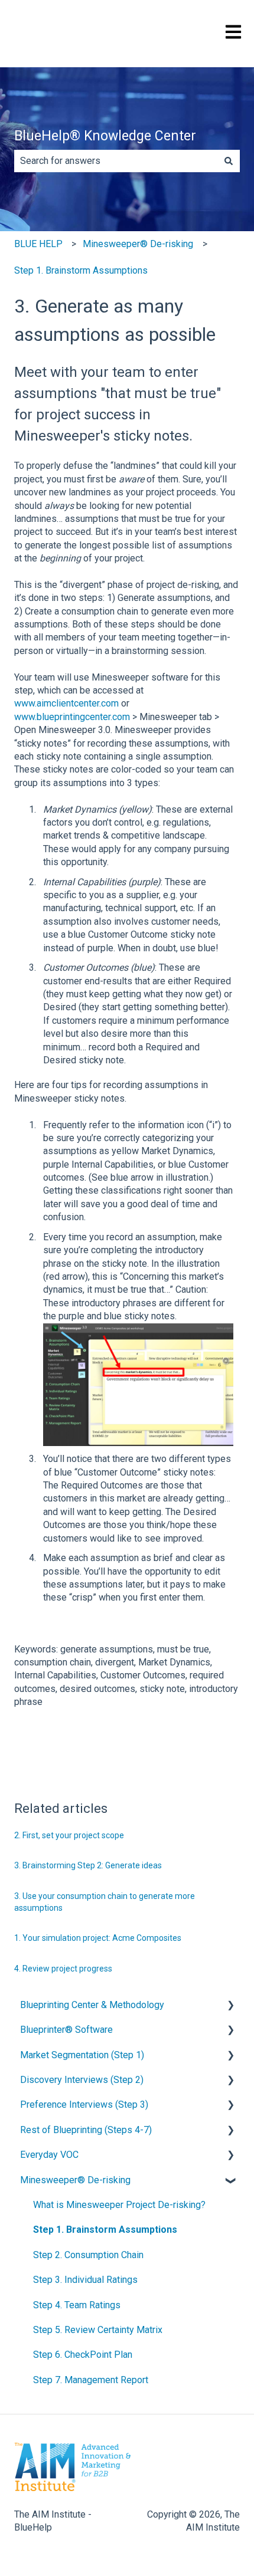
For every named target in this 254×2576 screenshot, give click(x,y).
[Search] (229, 161)
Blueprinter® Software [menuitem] (66, 2030)
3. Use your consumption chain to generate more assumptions (105, 1902)
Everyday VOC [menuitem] (49, 2155)
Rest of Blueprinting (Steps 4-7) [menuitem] (86, 2130)
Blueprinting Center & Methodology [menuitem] (92, 2005)
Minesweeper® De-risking (138, 244)
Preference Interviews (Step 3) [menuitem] (84, 2104)
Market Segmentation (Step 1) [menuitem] (82, 2055)
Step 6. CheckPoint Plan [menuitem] (83, 2355)
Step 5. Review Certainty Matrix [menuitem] (98, 2330)
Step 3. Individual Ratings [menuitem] (85, 2280)
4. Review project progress (63, 1969)
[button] (230, 2006)
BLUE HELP (38, 244)
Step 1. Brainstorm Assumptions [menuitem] (105, 2230)
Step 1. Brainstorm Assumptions (81, 270)
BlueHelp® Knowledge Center (105, 136)
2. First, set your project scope (69, 1835)
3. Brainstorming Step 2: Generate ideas (88, 1865)
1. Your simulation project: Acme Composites (98, 1938)
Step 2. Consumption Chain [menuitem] (88, 2255)
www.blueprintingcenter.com (72, 717)
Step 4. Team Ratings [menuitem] (77, 2305)
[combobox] (116, 161)
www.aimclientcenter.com (66, 703)
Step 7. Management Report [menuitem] (91, 2380)
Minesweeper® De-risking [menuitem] (75, 2180)
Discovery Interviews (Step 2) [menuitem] (82, 2080)
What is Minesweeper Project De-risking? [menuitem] (119, 2205)
